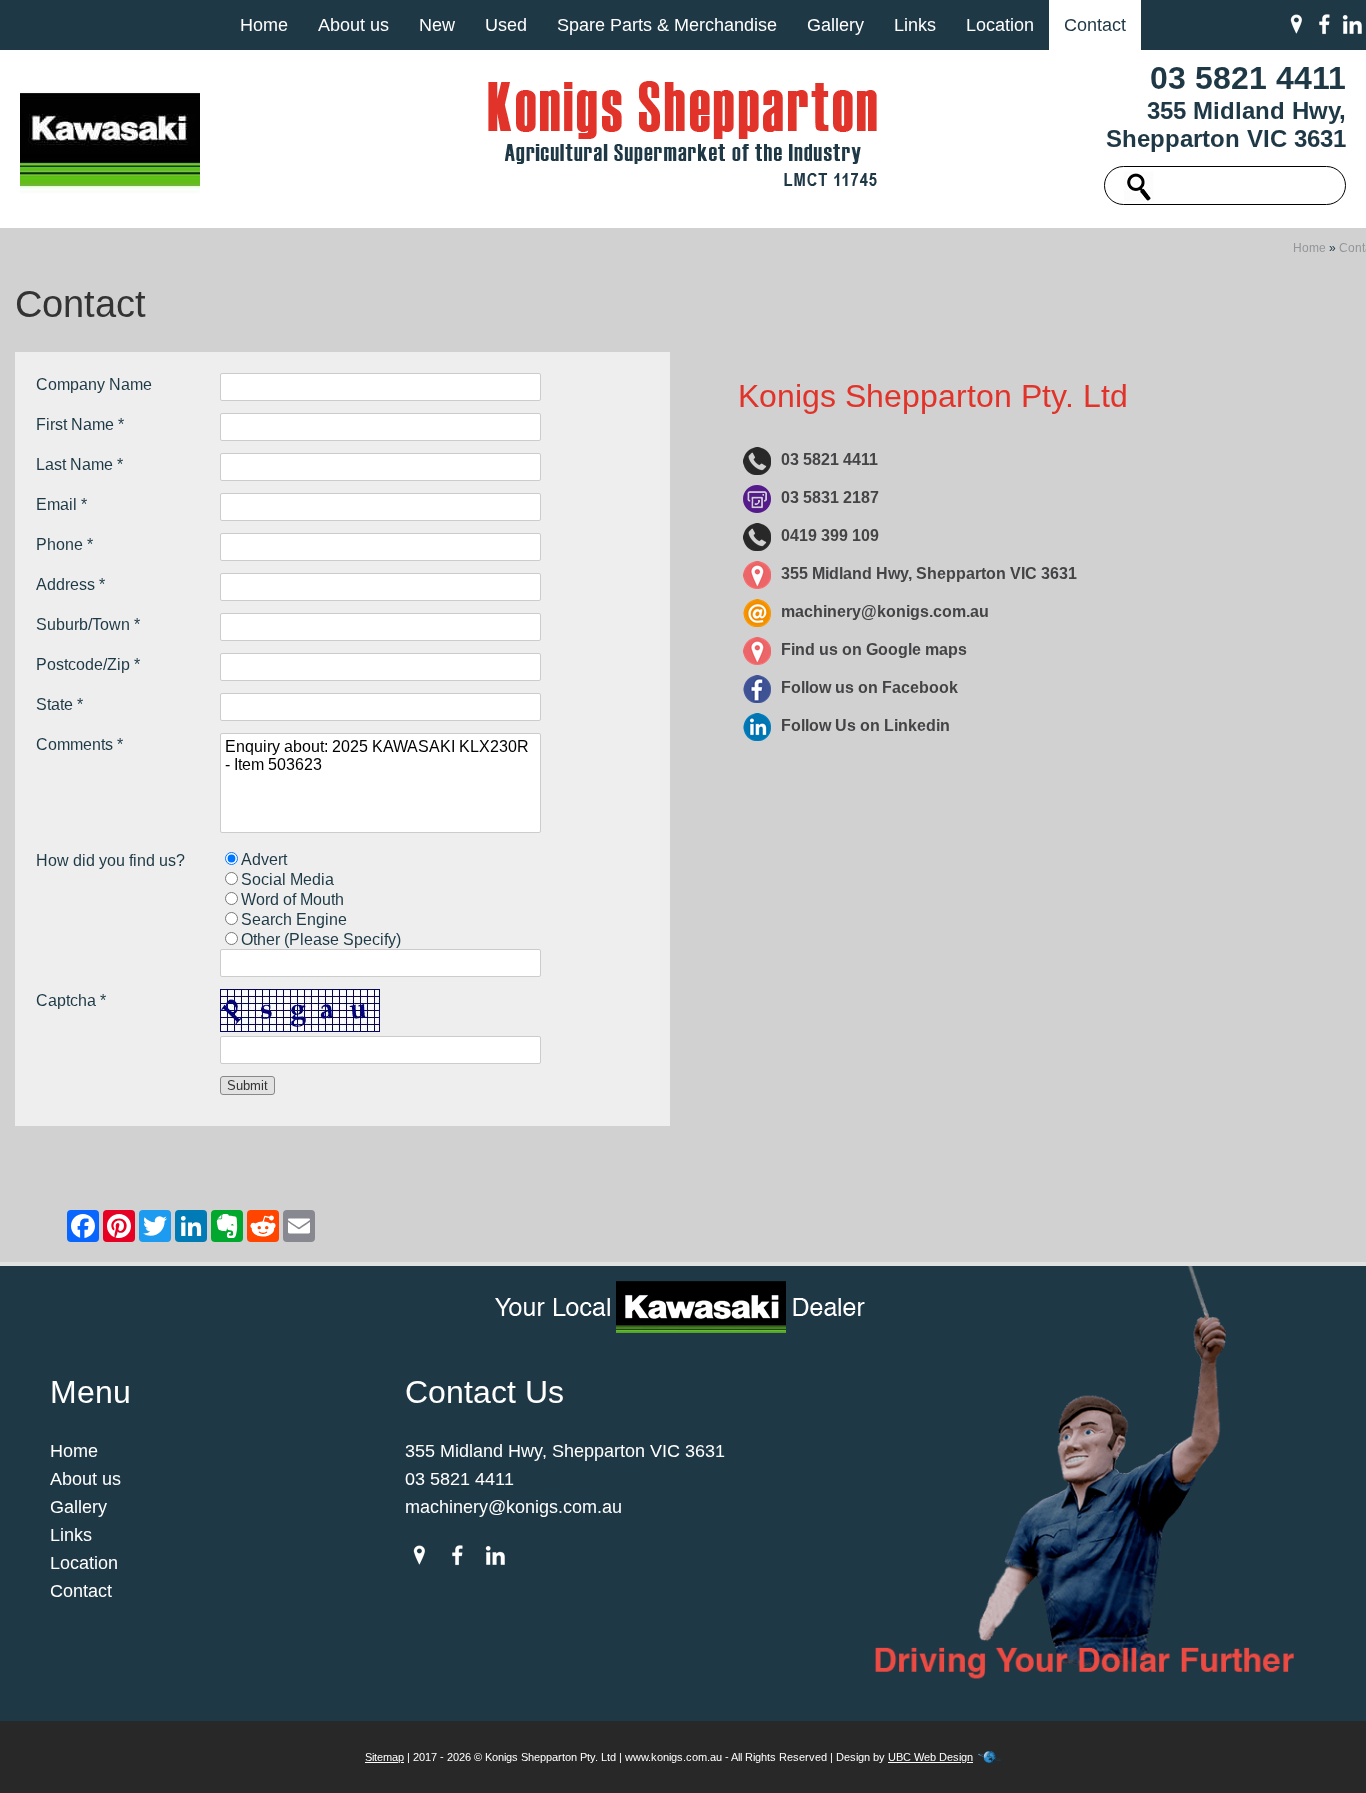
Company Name (94, 384)
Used (506, 25)
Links (915, 25)
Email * (61, 504)
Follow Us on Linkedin (865, 725)
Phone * (64, 544)
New (437, 25)
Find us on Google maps (874, 649)
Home (264, 25)
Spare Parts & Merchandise (667, 25)
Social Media (287, 879)
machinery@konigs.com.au (885, 611)
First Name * (80, 424)
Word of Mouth (292, 899)
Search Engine (294, 919)
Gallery (835, 25)
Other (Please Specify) (321, 939)
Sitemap (384, 1757)
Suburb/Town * (88, 624)
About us (353, 25)
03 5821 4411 (1248, 78)
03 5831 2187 (830, 497)
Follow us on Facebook (869, 687)
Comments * (79, 744)
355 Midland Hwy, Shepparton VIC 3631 (1226, 124)
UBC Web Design (930, 1757)
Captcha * (71, 1000)
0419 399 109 (830, 535)
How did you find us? (110, 860)
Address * (70, 584)
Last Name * (79, 464)
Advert (264, 859)
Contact (1095, 25)
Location (1000, 25)
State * (59, 704)
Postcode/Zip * (88, 664)
